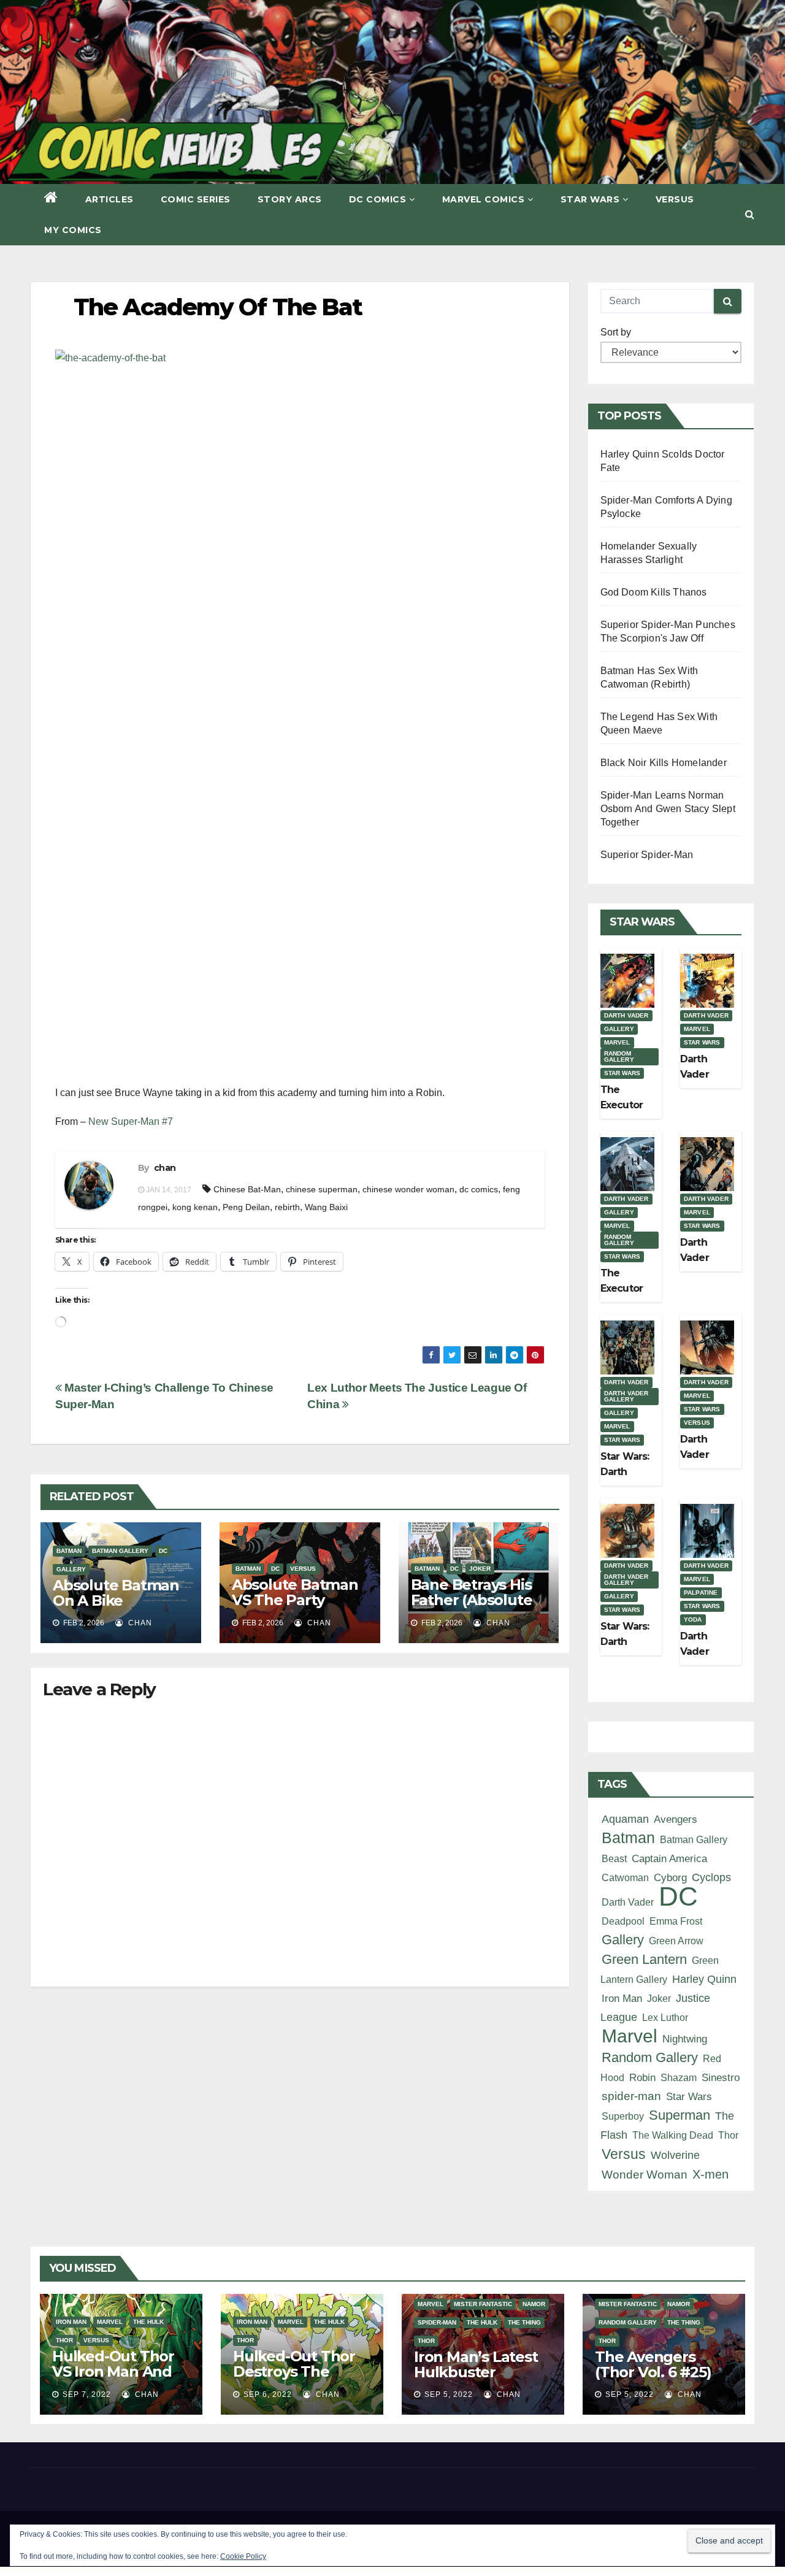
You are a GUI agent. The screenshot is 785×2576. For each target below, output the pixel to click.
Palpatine (701, 1593)
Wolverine (675, 2155)
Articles (109, 199)
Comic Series (196, 199)
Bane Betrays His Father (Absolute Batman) (472, 1600)
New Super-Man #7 (131, 1121)
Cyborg (670, 1878)
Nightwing (685, 2039)
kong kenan (195, 1207)
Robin (642, 2077)
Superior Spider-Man (647, 855)
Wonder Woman (645, 2175)
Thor (728, 2135)
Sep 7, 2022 (87, 2394)
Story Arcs (290, 199)
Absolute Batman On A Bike (116, 1593)
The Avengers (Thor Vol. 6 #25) (653, 2364)
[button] (750, 214)
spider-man (631, 2096)
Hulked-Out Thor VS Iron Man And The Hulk (113, 2371)
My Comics (73, 230)
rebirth (287, 1207)
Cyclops (711, 1877)
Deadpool (623, 1921)
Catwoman (625, 1877)
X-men (710, 2174)
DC (163, 1551)
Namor (534, 2304)
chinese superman (322, 1189)
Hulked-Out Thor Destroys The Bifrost (294, 2371)
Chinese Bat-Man (247, 1189)
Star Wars (590, 199)
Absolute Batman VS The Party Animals (295, 1600)
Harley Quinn (704, 1979)
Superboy (623, 2116)
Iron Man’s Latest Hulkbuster (476, 2364)
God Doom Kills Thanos (654, 592)
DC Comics (378, 199)
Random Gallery (619, 1056)
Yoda (693, 1620)
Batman (69, 1551)
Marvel (617, 1042)
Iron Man (622, 1999)
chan (165, 1168)
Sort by (616, 332)
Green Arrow (676, 1941)
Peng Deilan (246, 1207)
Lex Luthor (665, 2017)
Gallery (71, 1569)
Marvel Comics (484, 199)
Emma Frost (676, 1921)
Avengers (676, 1819)
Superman (680, 2115)
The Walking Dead (673, 2135)
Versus (675, 199)
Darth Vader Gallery (626, 1396)
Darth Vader (626, 1015)
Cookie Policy (243, 2556)
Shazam (679, 2077)
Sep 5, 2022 (449, 2394)
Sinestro (721, 2078)
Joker (480, 1569)
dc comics (479, 1189)
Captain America (669, 1859)
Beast (614, 1858)
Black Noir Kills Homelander (664, 763)
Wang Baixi (326, 1207)
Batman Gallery (120, 1551)
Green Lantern (644, 1959)
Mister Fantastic (483, 2304)
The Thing (524, 2322)
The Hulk (148, 2322)
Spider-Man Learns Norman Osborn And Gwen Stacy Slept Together (668, 809)
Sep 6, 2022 (268, 2394)
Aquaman (625, 1819)
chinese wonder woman (408, 1189)
